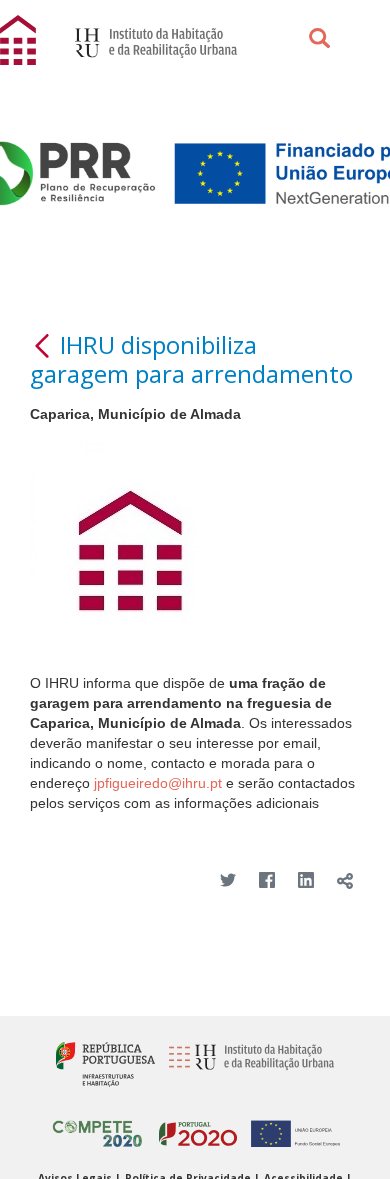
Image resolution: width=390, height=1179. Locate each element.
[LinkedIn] (305, 880)
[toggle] (344, 880)
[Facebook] (266, 880)
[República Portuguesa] (105, 1063)
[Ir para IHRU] (146, 40)
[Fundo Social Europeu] (290, 1125)
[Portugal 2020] (193, 1125)
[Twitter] (227, 880)
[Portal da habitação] (20, 38)
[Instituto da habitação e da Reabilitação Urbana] (246, 1063)
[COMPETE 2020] (97, 1125)
